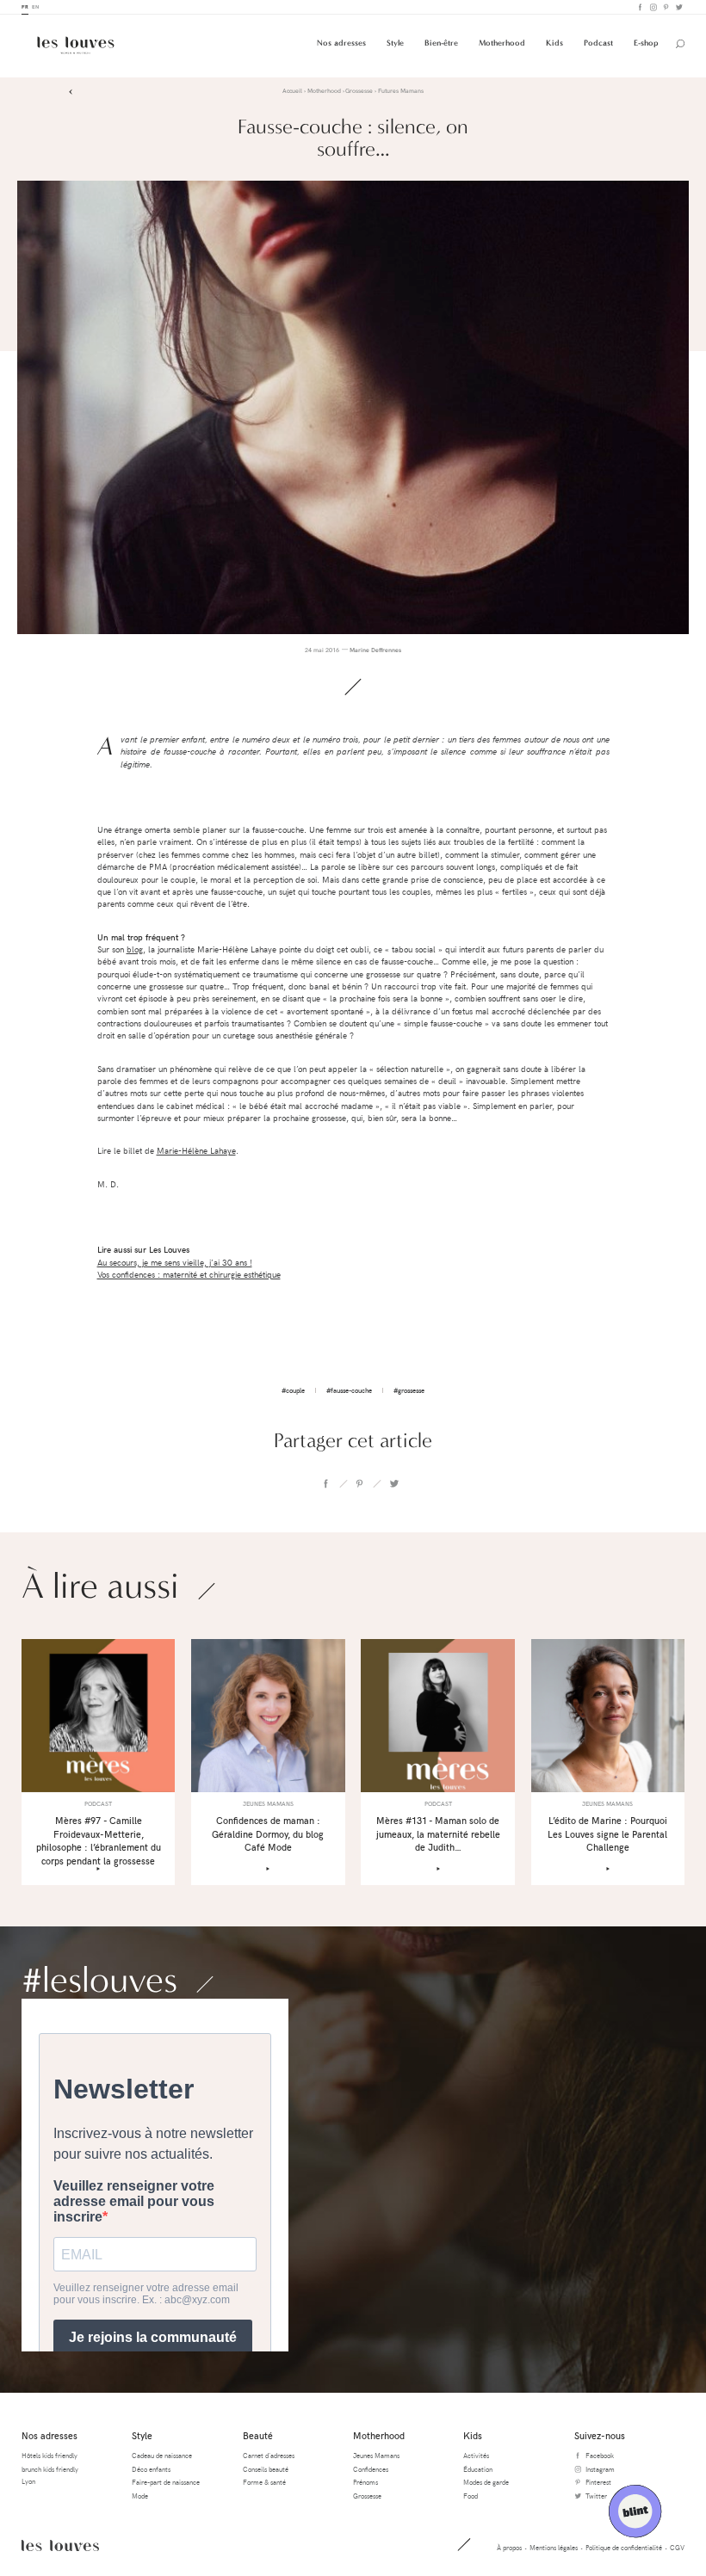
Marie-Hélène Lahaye (196, 1151)
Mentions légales (554, 2547)
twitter (393, 1483)
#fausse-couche (349, 1390)
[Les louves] (76, 45)
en (35, 6)
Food (471, 2496)
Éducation (478, 2469)
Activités (476, 2455)
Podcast (598, 43)
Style (395, 43)
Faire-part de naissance (166, 2482)
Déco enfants (151, 2469)
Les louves (60, 2545)
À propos (509, 2547)
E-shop (646, 43)
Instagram (652, 7)
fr (25, 6)
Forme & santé (264, 2482)
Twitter (678, 7)
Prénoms (365, 2482)
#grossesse (409, 1390)
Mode (140, 2496)
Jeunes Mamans (376, 2455)
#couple (293, 1390)
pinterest (360, 1483)
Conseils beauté (266, 2469)
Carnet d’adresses (269, 2455)
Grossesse (367, 2496)
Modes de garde (486, 2482)
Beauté (258, 2435)
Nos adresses (341, 43)
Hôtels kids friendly (50, 2455)
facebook (325, 1483)
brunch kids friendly (50, 2469)
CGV (677, 2547)
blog (135, 949)
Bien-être (441, 43)
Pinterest (665, 7)
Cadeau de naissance (162, 2455)
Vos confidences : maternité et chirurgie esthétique (189, 1275)
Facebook (639, 7)
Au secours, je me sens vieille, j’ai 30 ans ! (175, 1263)
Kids (554, 43)
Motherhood (502, 43)
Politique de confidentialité (624, 2547)
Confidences (371, 2469)
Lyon (28, 2481)
